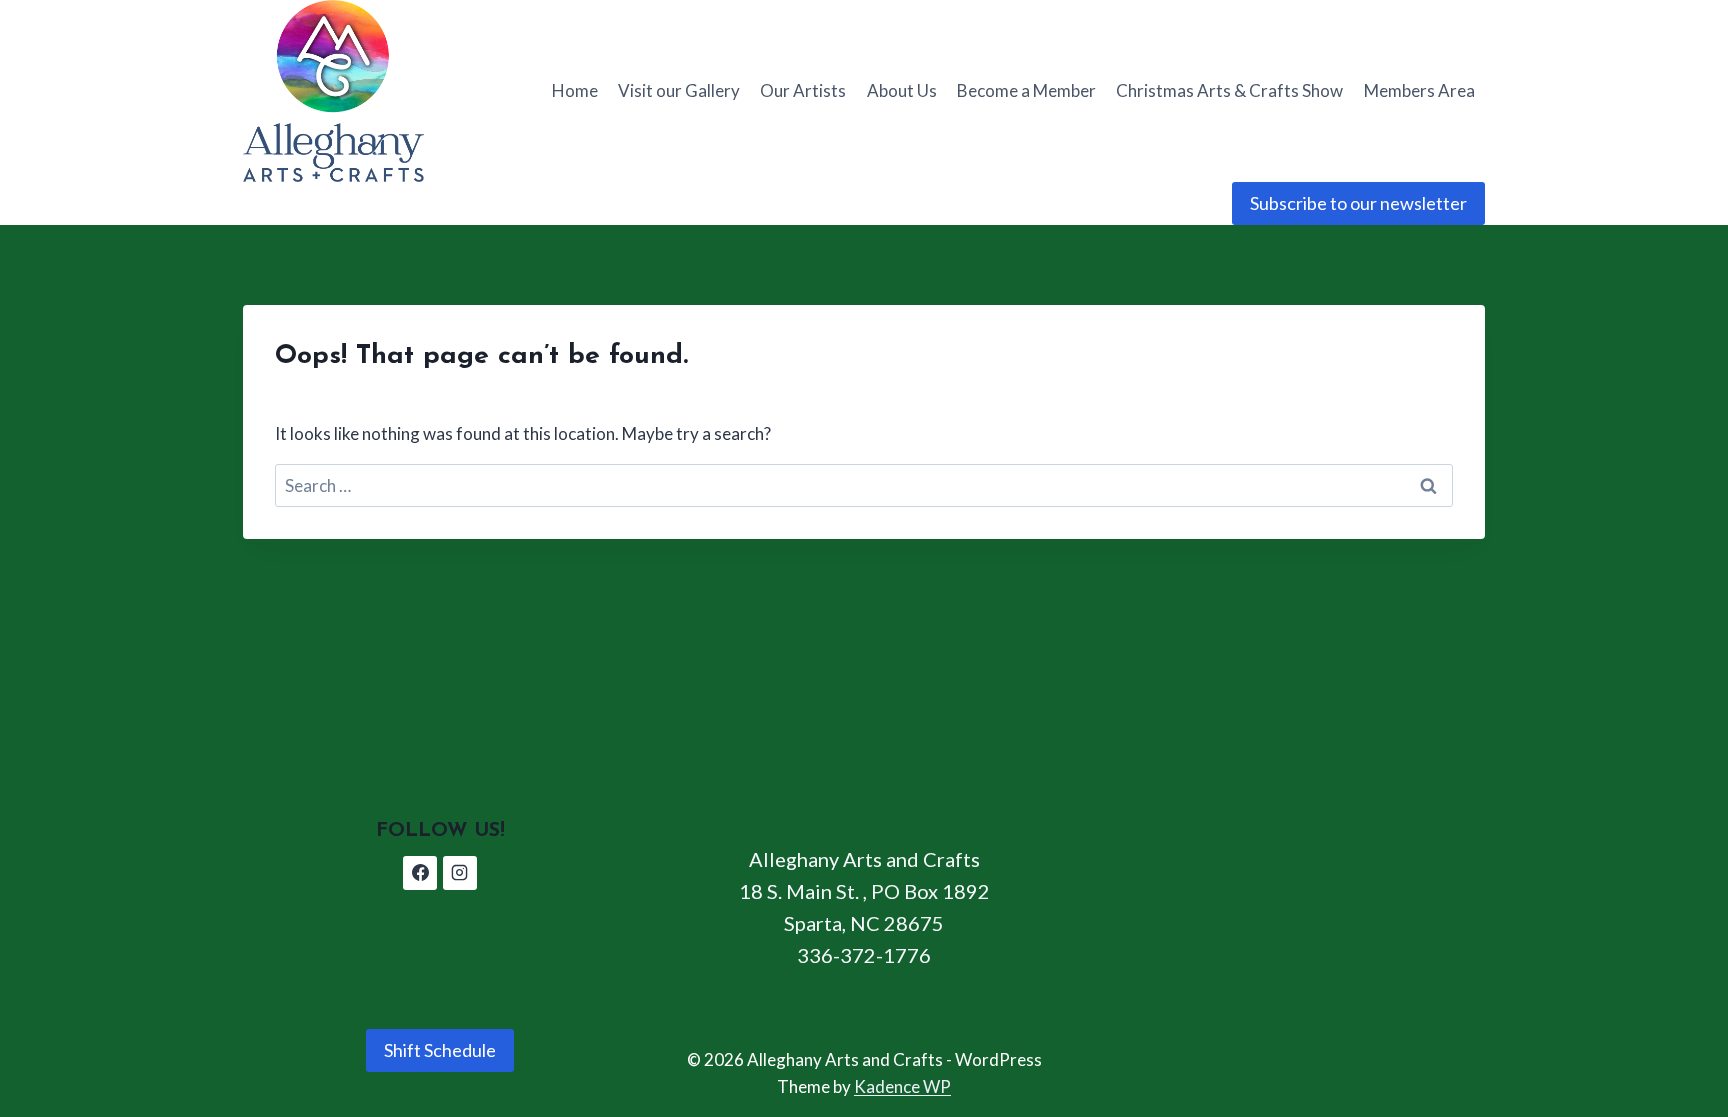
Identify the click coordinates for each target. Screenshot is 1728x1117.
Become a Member (1026, 90)
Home (575, 90)
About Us (902, 90)
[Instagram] (460, 873)
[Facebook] (420, 873)
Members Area (1419, 90)
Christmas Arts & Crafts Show (1229, 90)
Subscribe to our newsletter (1358, 203)
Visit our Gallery (679, 90)
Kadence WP (902, 1086)
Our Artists (803, 90)
